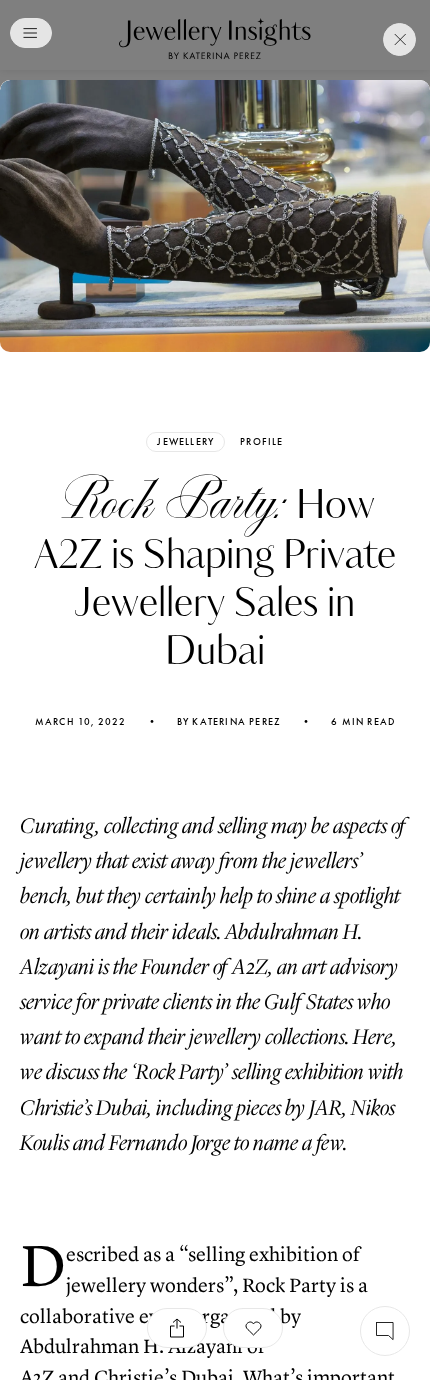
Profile (261, 442)
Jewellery (185, 441)
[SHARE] (177, 1328)
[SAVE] (253, 1328)
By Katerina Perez (229, 722)
